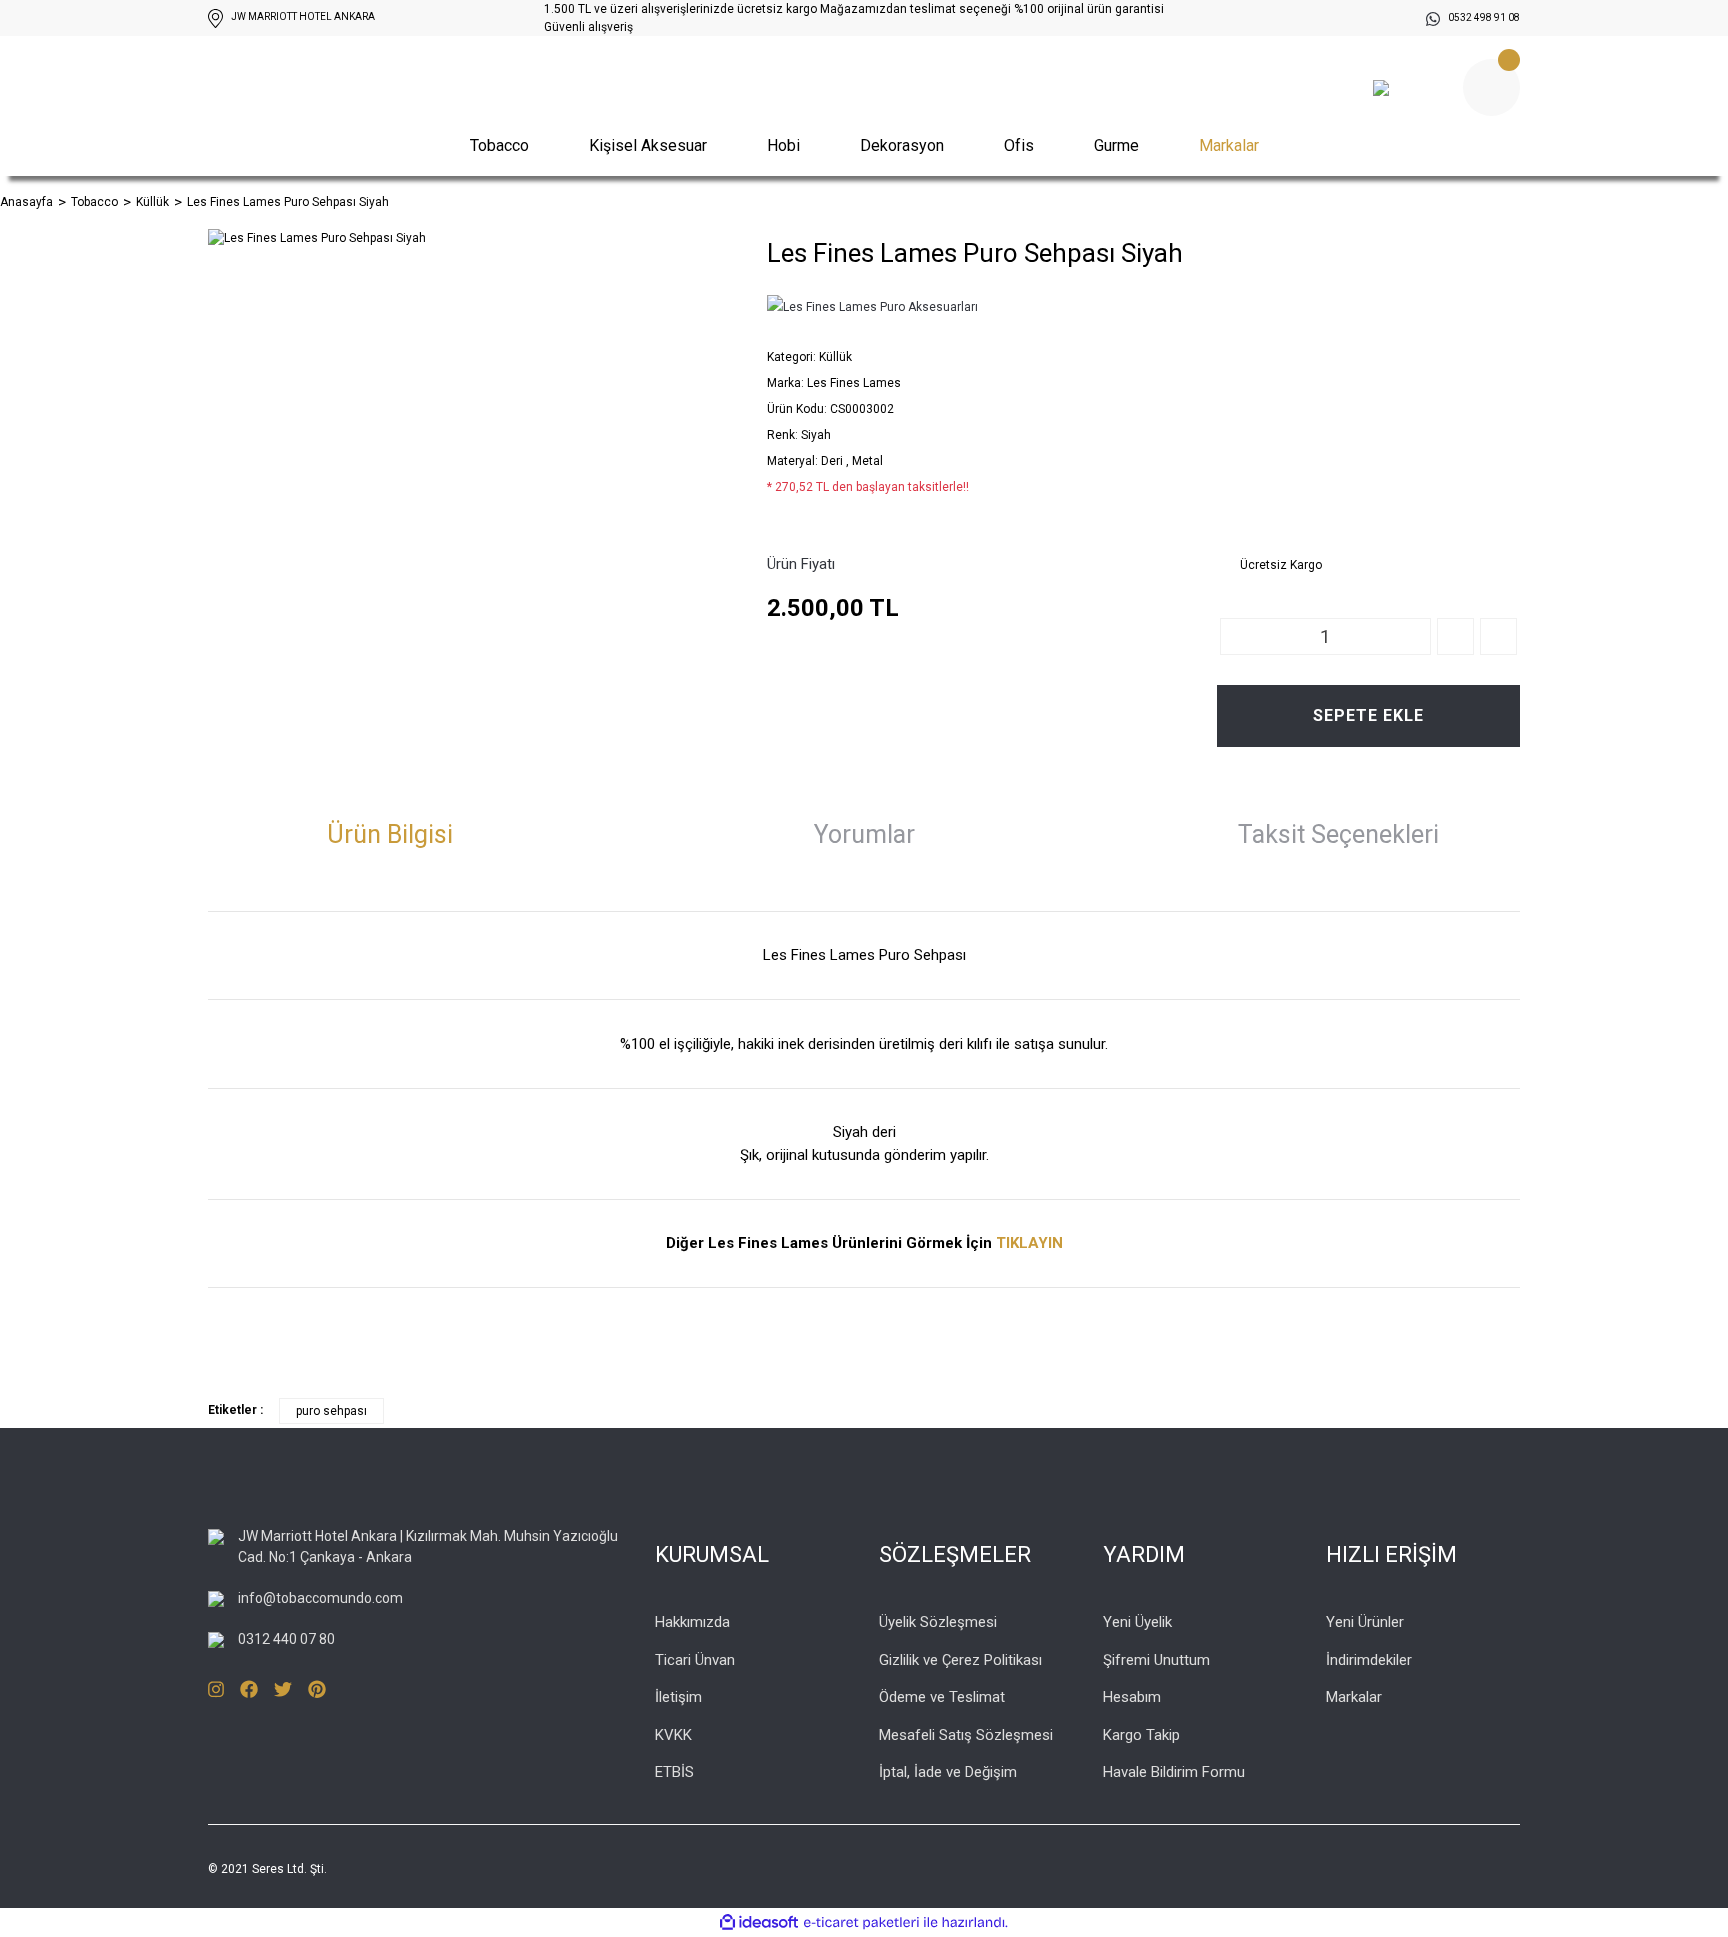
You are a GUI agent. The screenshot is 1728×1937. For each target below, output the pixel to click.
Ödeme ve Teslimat (942, 1697)
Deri (833, 461)
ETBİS (674, 1772)
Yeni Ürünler (1365, 1622)
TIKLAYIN (1029, 1243)
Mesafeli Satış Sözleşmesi (966, 1735)
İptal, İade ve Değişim (948, 1772)
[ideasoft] (759, 1922)
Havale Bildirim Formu (1174, 1772)
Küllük (835, 357)
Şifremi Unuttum (1156, 1660)
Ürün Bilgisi (390, 834)
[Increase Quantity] (1455, 636)
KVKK (673, 1735)
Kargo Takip (1141, 1735)
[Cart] (1491, 87)
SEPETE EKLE (1368, 715)
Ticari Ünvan (695, 1660)
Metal (867, 461)
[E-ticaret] (861, 1922)
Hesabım (1132, 1697)
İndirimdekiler (1369, 1660)
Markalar (1229, 145)
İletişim (678, 1697)
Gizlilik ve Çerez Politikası (960, 1660)
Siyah (816, 435)
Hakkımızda (692, 1622)
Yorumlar (864, 834)
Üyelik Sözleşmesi (938, 1622)
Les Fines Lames (854, 383)
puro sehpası (331, 1411)
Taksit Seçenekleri (1338, 834)
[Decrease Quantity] (1498, 636)
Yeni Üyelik (1137, 1622)
